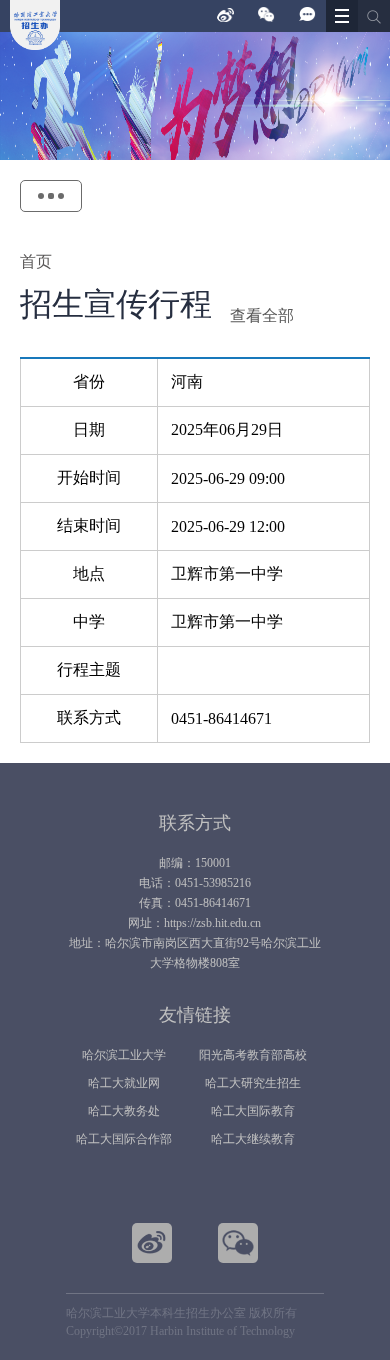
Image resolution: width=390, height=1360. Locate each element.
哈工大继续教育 (253, 1139)
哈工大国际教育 (253, 1111)
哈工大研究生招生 (253, 1083)
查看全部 (262, 315)
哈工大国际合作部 (124, 1139)
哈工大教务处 (124, 1111)
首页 (36, 261)
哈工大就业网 (124, 1083)
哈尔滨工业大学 (124, 1055)
